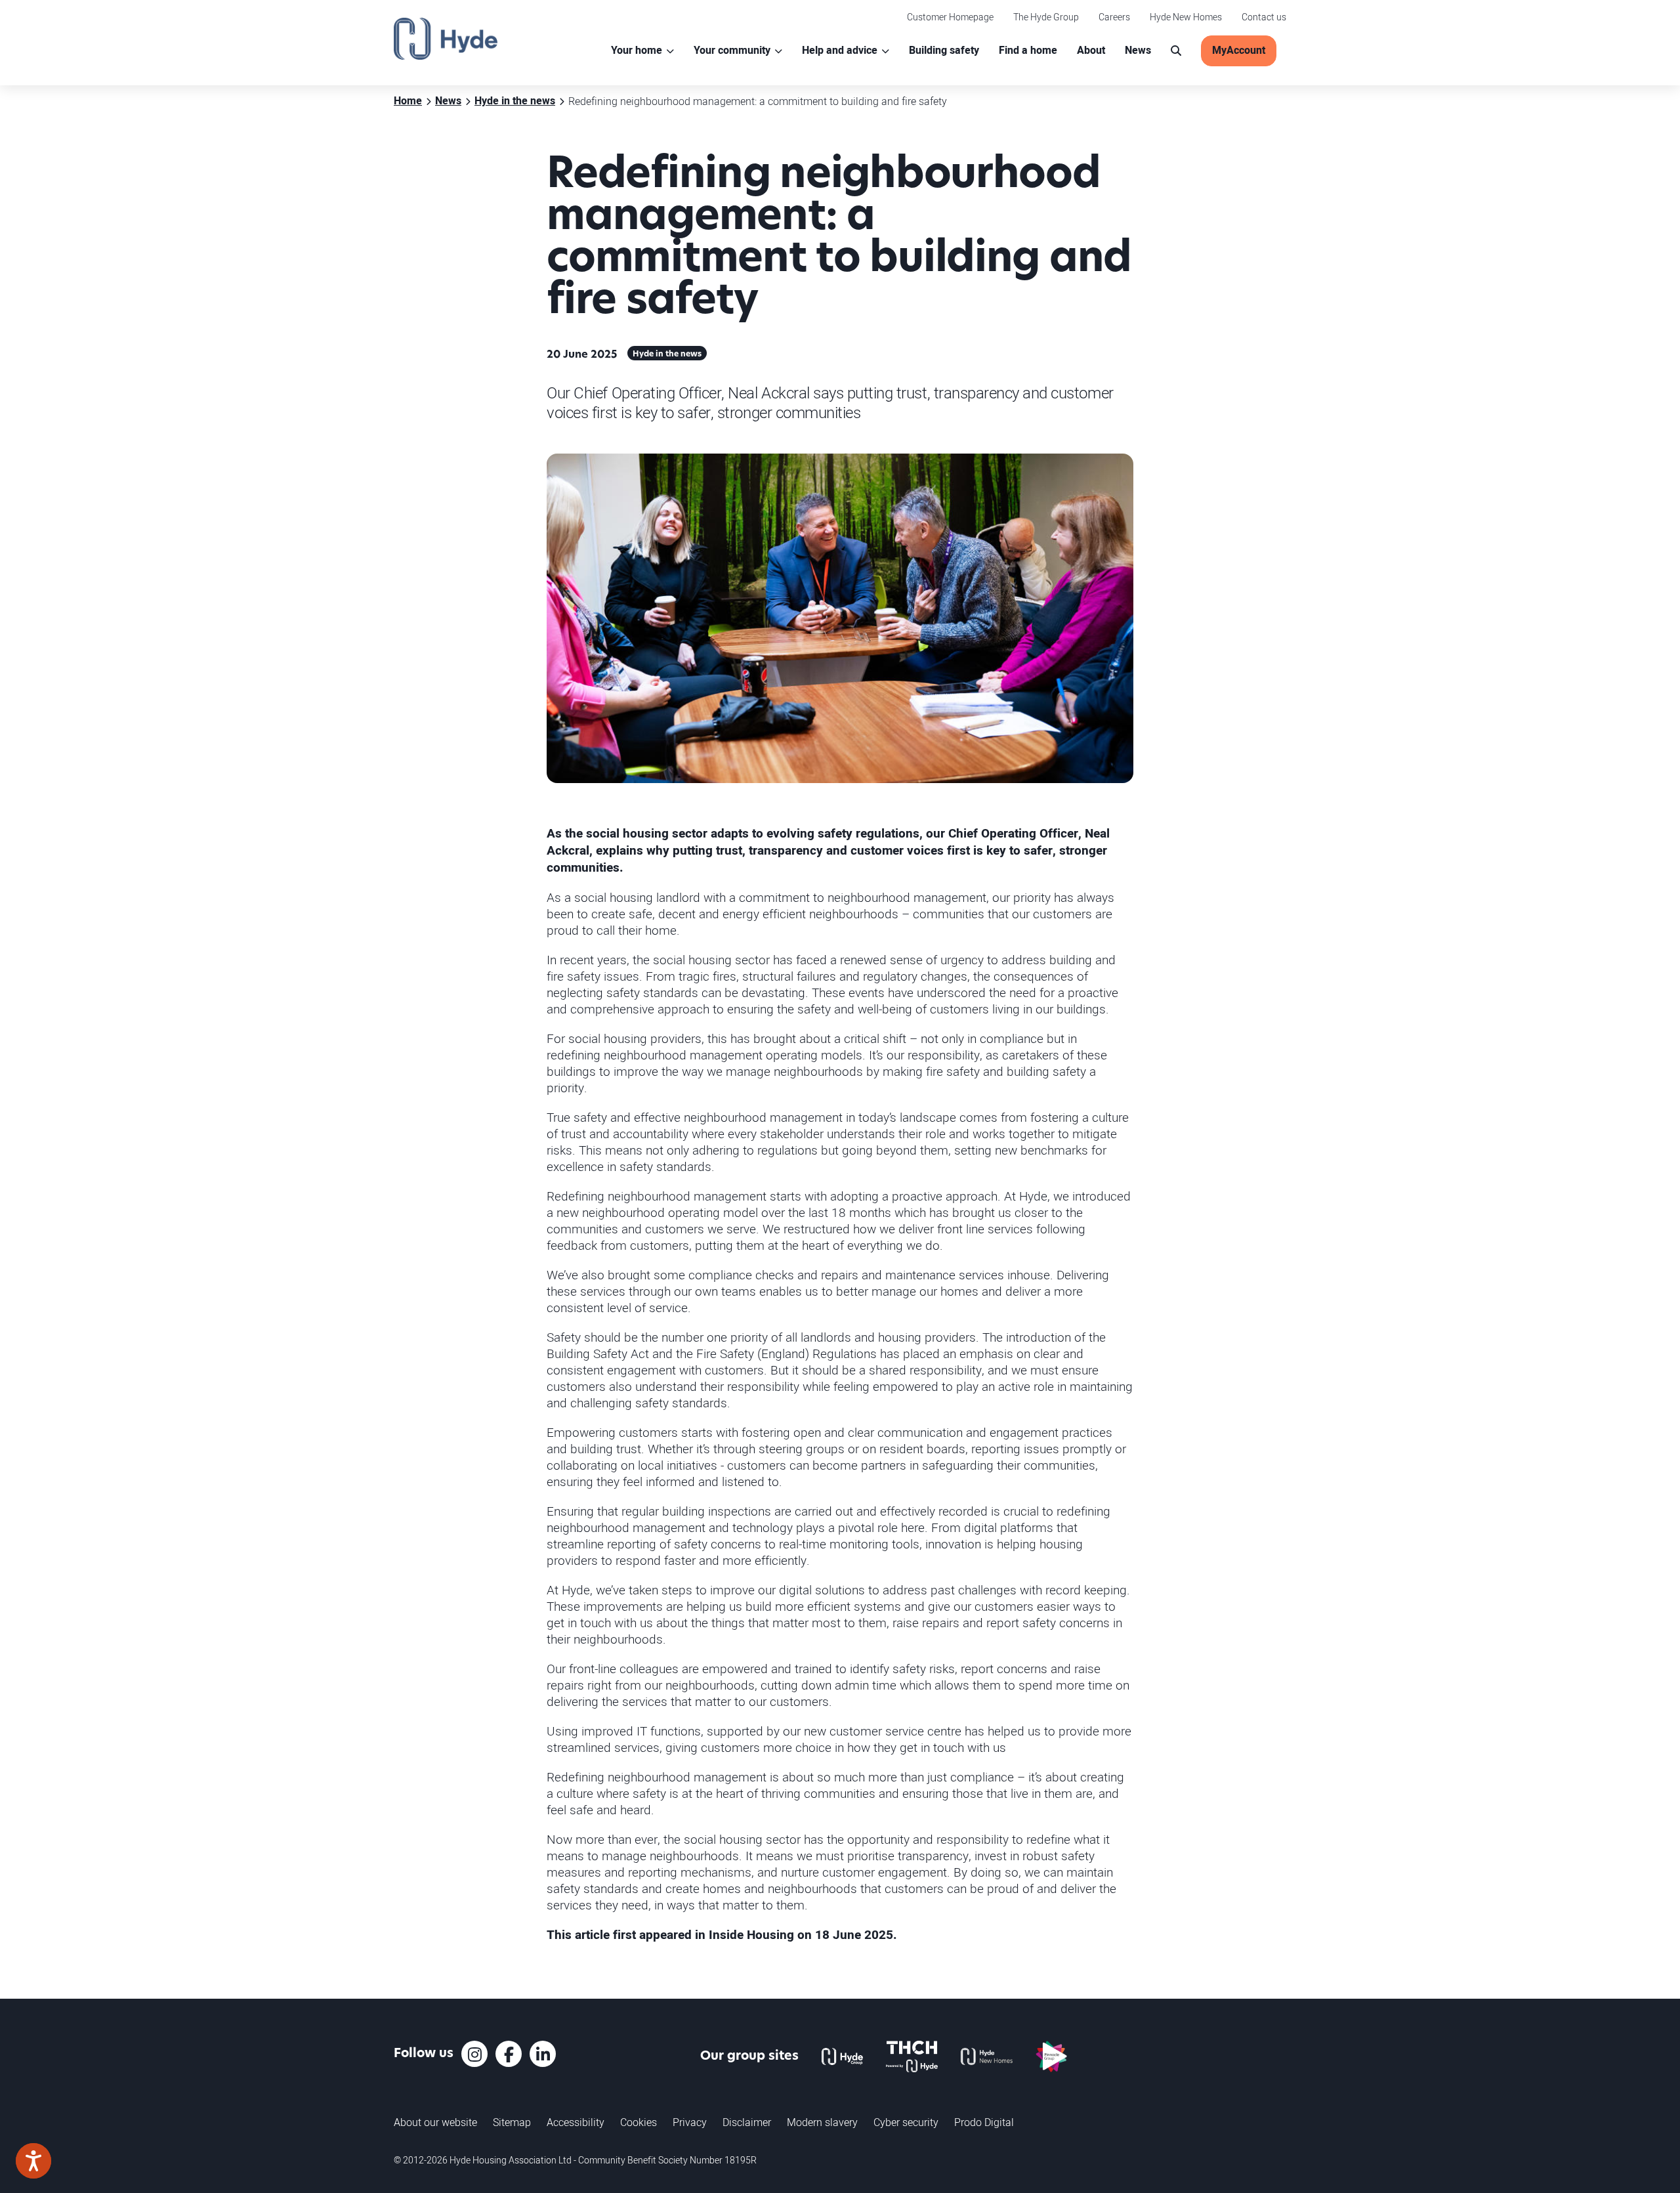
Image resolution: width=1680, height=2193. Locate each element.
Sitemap (512, 2122)
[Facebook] (509, 2054)
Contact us (1264, 17)
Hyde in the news (667, 354)
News (1138, 51)
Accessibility (576, 2122)
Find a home (1028, 51)
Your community (732, 51)
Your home (637, 51)
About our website (435, 2122)
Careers (1114, 17)
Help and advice (840, 51)
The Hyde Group (1046, 17)
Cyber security (906, 2122)
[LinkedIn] (543, 2054)
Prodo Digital (984, 2122)
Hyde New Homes (1186, 17)
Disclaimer (747, 2122)
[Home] (446, 39)
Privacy (690, 2122)
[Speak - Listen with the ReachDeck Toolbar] (33, 2161)
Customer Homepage (950, 17)
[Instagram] (474, 2054)
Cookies (639, 2122)
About (1091, 51)
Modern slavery (822, 2122)
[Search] (1176, 51)
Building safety (944, 51)
